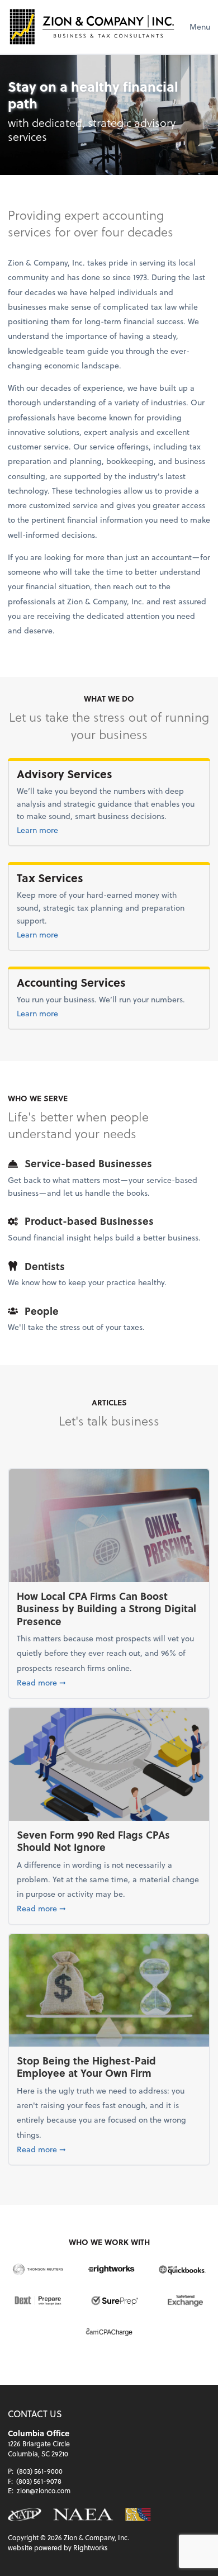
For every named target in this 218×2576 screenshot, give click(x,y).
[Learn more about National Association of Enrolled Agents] (83, 2515)
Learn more (62, 830)
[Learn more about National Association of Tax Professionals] (25, 2515)
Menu (200, 27)
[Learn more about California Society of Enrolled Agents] (138, 2515)
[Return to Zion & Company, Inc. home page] (92, 27)
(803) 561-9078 (39, 2481)
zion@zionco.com (44, 2490)
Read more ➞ (109, 1682)
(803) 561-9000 (40, 2471)
